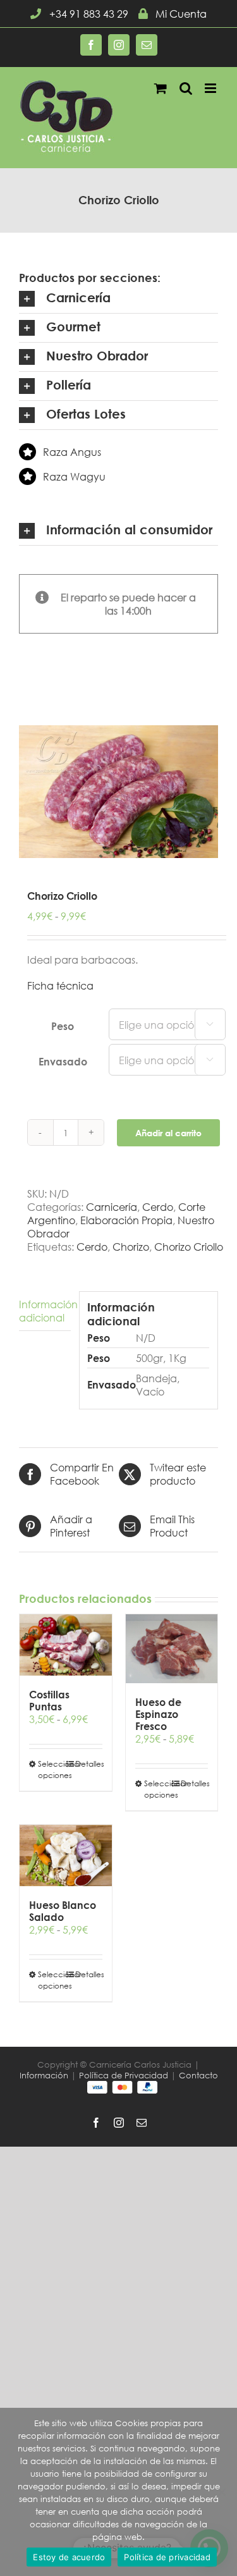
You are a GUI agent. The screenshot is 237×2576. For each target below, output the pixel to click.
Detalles (89, 1764)
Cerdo (158, 1207)
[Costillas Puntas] (66, 1645)
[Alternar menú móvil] (211, 88)
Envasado (63, 1061)
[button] (118, 299)
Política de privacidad (167, 2557)
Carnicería (112, 1207)
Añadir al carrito (168, 1133)
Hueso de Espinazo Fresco (158, 1714)
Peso (63, 1026)
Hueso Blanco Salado (63, 1911)
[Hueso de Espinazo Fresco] (172, 1649)
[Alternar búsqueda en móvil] (186, 88)
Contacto (198, 2076)
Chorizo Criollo (189, 1247)
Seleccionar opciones (52, 1769)
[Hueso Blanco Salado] (66, 1855)
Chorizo (131, 1247)
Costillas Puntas (49, 1700)
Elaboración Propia (126, 1220)
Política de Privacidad (124, 2076)
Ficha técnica (60, 985)
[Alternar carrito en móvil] (161, 88)
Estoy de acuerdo (69, 2557)
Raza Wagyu (74, 476)
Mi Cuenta (181, 14)
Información (44, 2076)
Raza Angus (72, 452)
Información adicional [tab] (45, 1311)
